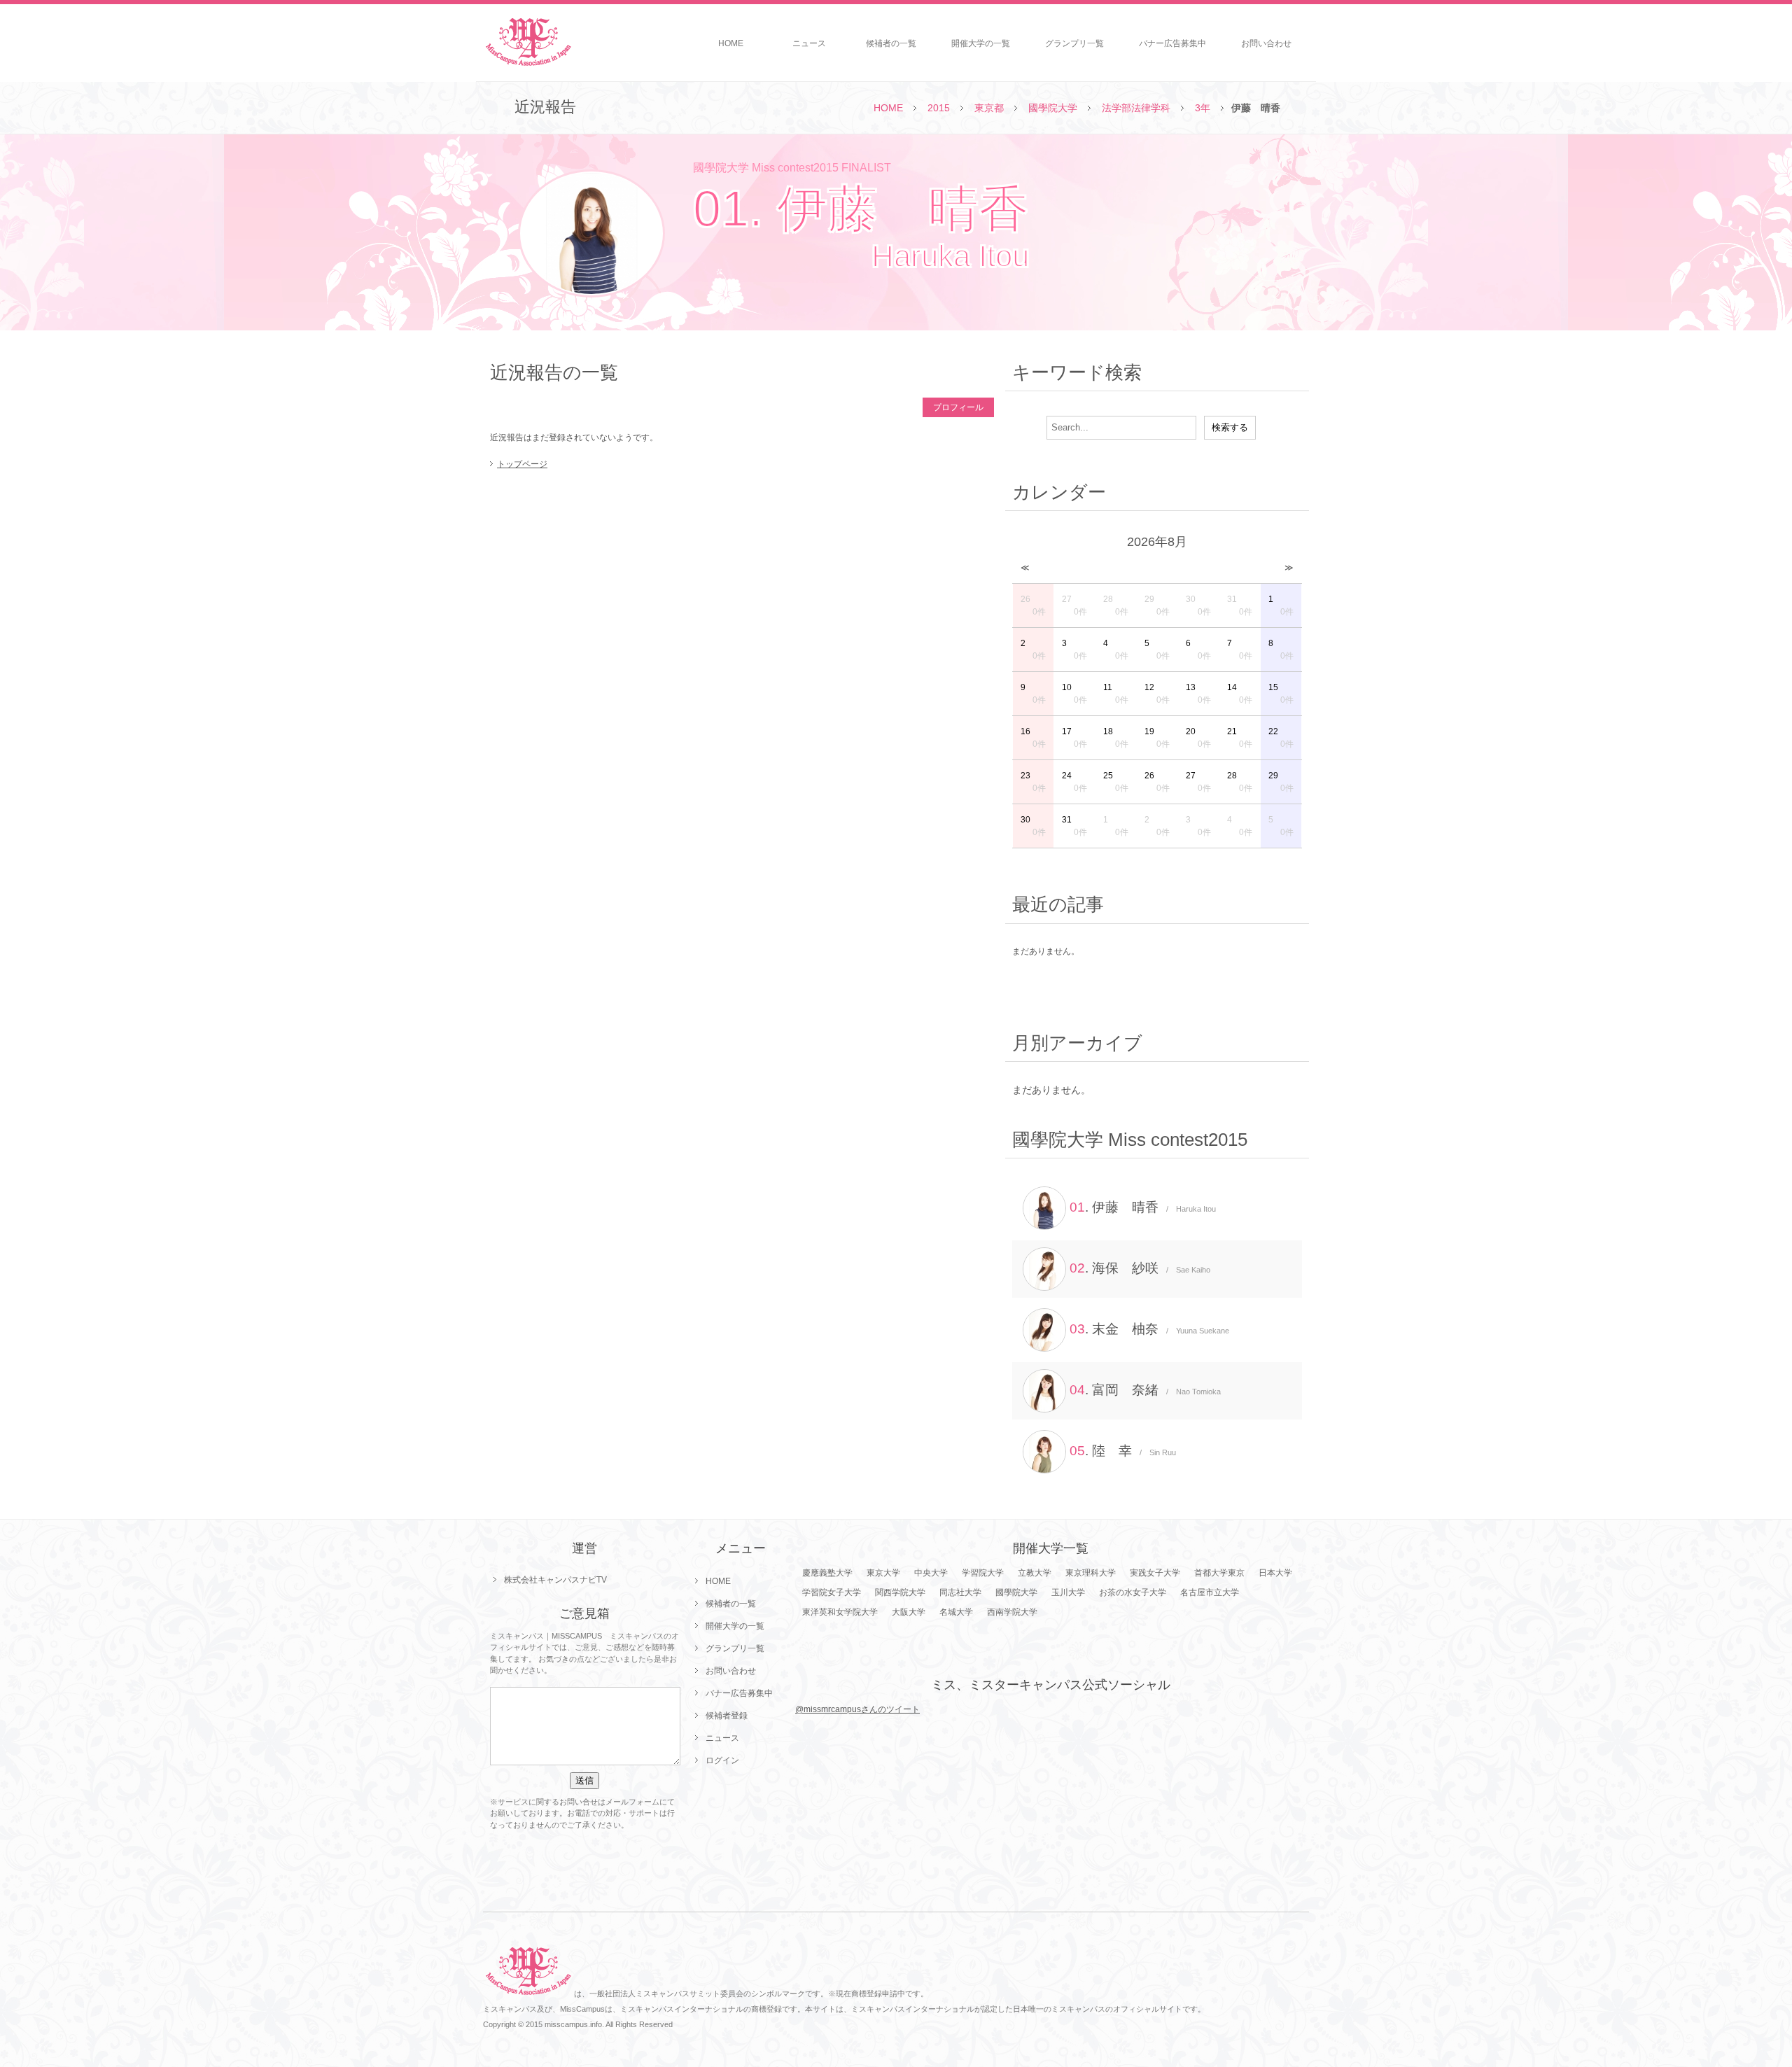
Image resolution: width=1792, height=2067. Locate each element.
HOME (731, 43)
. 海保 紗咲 (1140, 1268)
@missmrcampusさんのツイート (857, 1709)
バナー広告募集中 (1172, 43)
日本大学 (1275, 1573)
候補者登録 (727, 1716)
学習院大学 (983, 1573)
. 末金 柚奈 (1149, 1329)
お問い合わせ (1266, 43)
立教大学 (1035, 1573)
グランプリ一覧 (1074, 43)
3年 (1203, 108)
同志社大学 (960, 1592)
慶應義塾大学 (827, 1573)
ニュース (809, 43)
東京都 (989, 108)
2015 (939, 108)
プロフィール (958, 407)
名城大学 (956, 1612)
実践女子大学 (1155, 1573)
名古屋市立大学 (1210, 1592)
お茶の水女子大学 (1133, 1592)
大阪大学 (909, 1612)
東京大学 (883, 1573)
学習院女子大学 (832, 1592)
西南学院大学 (1012, 1612)
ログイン (722, 1760)
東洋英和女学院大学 (840, 1612)
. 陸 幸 (1123, 1451)
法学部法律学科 (1136, 108)
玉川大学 (1068, 1592)
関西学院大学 (900, 1592)
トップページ (522, 464)
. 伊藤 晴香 (1143, 1207)
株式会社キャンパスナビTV (555, 1580)
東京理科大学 (1091, 1573)
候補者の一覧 (891, 43)
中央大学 (931, 1573)
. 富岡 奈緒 (1145, 1390)
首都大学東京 (1219, 1573)
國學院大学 (1053, 108)
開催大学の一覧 (981, 43)
